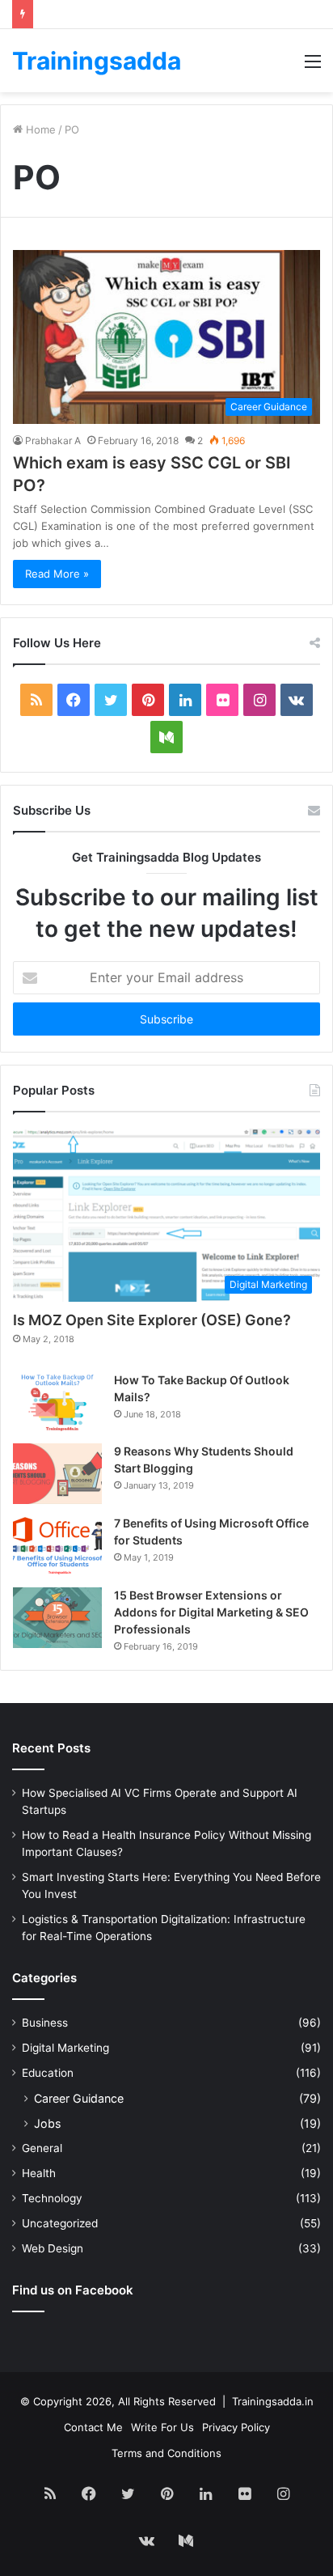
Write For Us (162, 2427)
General (42, 2148)
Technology (52, 2198)
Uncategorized (60, 2223)
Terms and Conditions (166, 2453)
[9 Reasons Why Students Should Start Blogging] (57, 1474)
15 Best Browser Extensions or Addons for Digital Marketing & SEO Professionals (211, 1612)
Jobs (47, 2123)
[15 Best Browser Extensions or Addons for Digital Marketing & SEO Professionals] (57, 1618)
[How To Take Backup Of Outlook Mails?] (57, 1402)
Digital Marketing (65, 2048)
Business (45, 2023)
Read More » (57, 574)
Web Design (53, 2248)
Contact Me (93, 2427)
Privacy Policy (236, 2427)
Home (39, 129)
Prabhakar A (53, 441)
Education (48, 2073)
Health (39, 2173)
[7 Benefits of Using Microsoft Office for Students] (57, 1546)
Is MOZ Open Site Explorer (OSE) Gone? (152, 1320)
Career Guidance (79, 2098)
